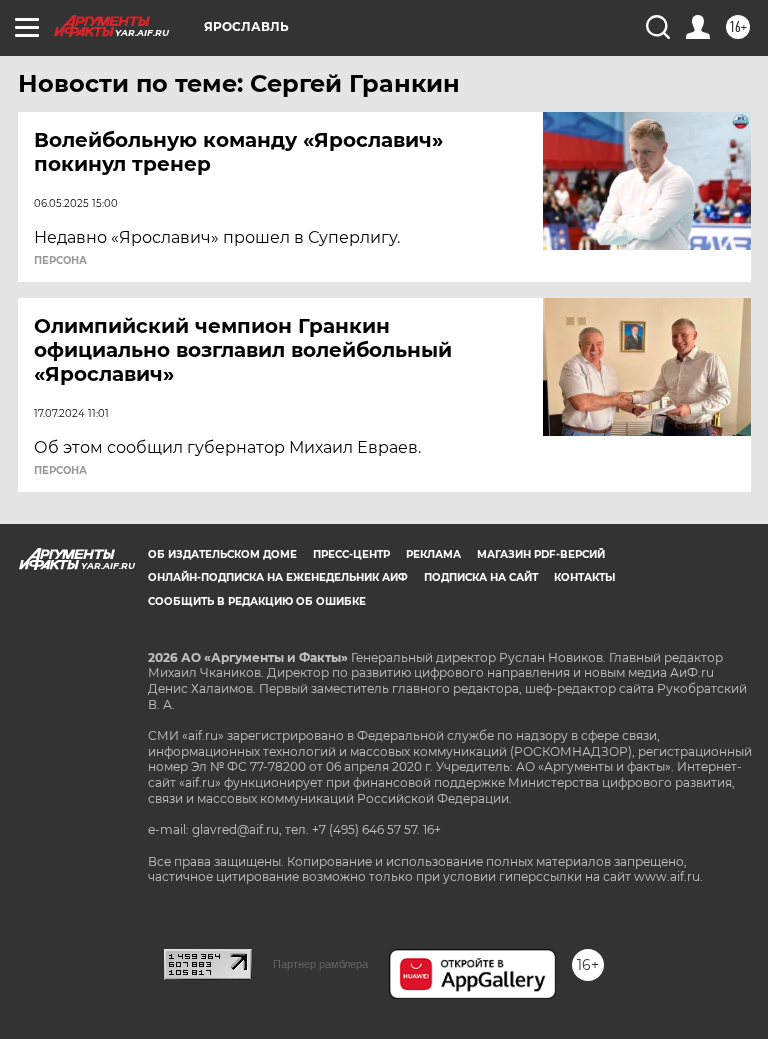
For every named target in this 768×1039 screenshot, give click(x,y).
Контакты (584, 577)
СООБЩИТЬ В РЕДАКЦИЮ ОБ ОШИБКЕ (257, 601)
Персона (60, 261)
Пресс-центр (351, 554)
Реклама (433, 554)
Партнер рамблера (320, 964)
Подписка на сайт (481, 577)
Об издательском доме (222, 554)
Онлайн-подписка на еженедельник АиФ (278, 577)
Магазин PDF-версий (541, 554)
